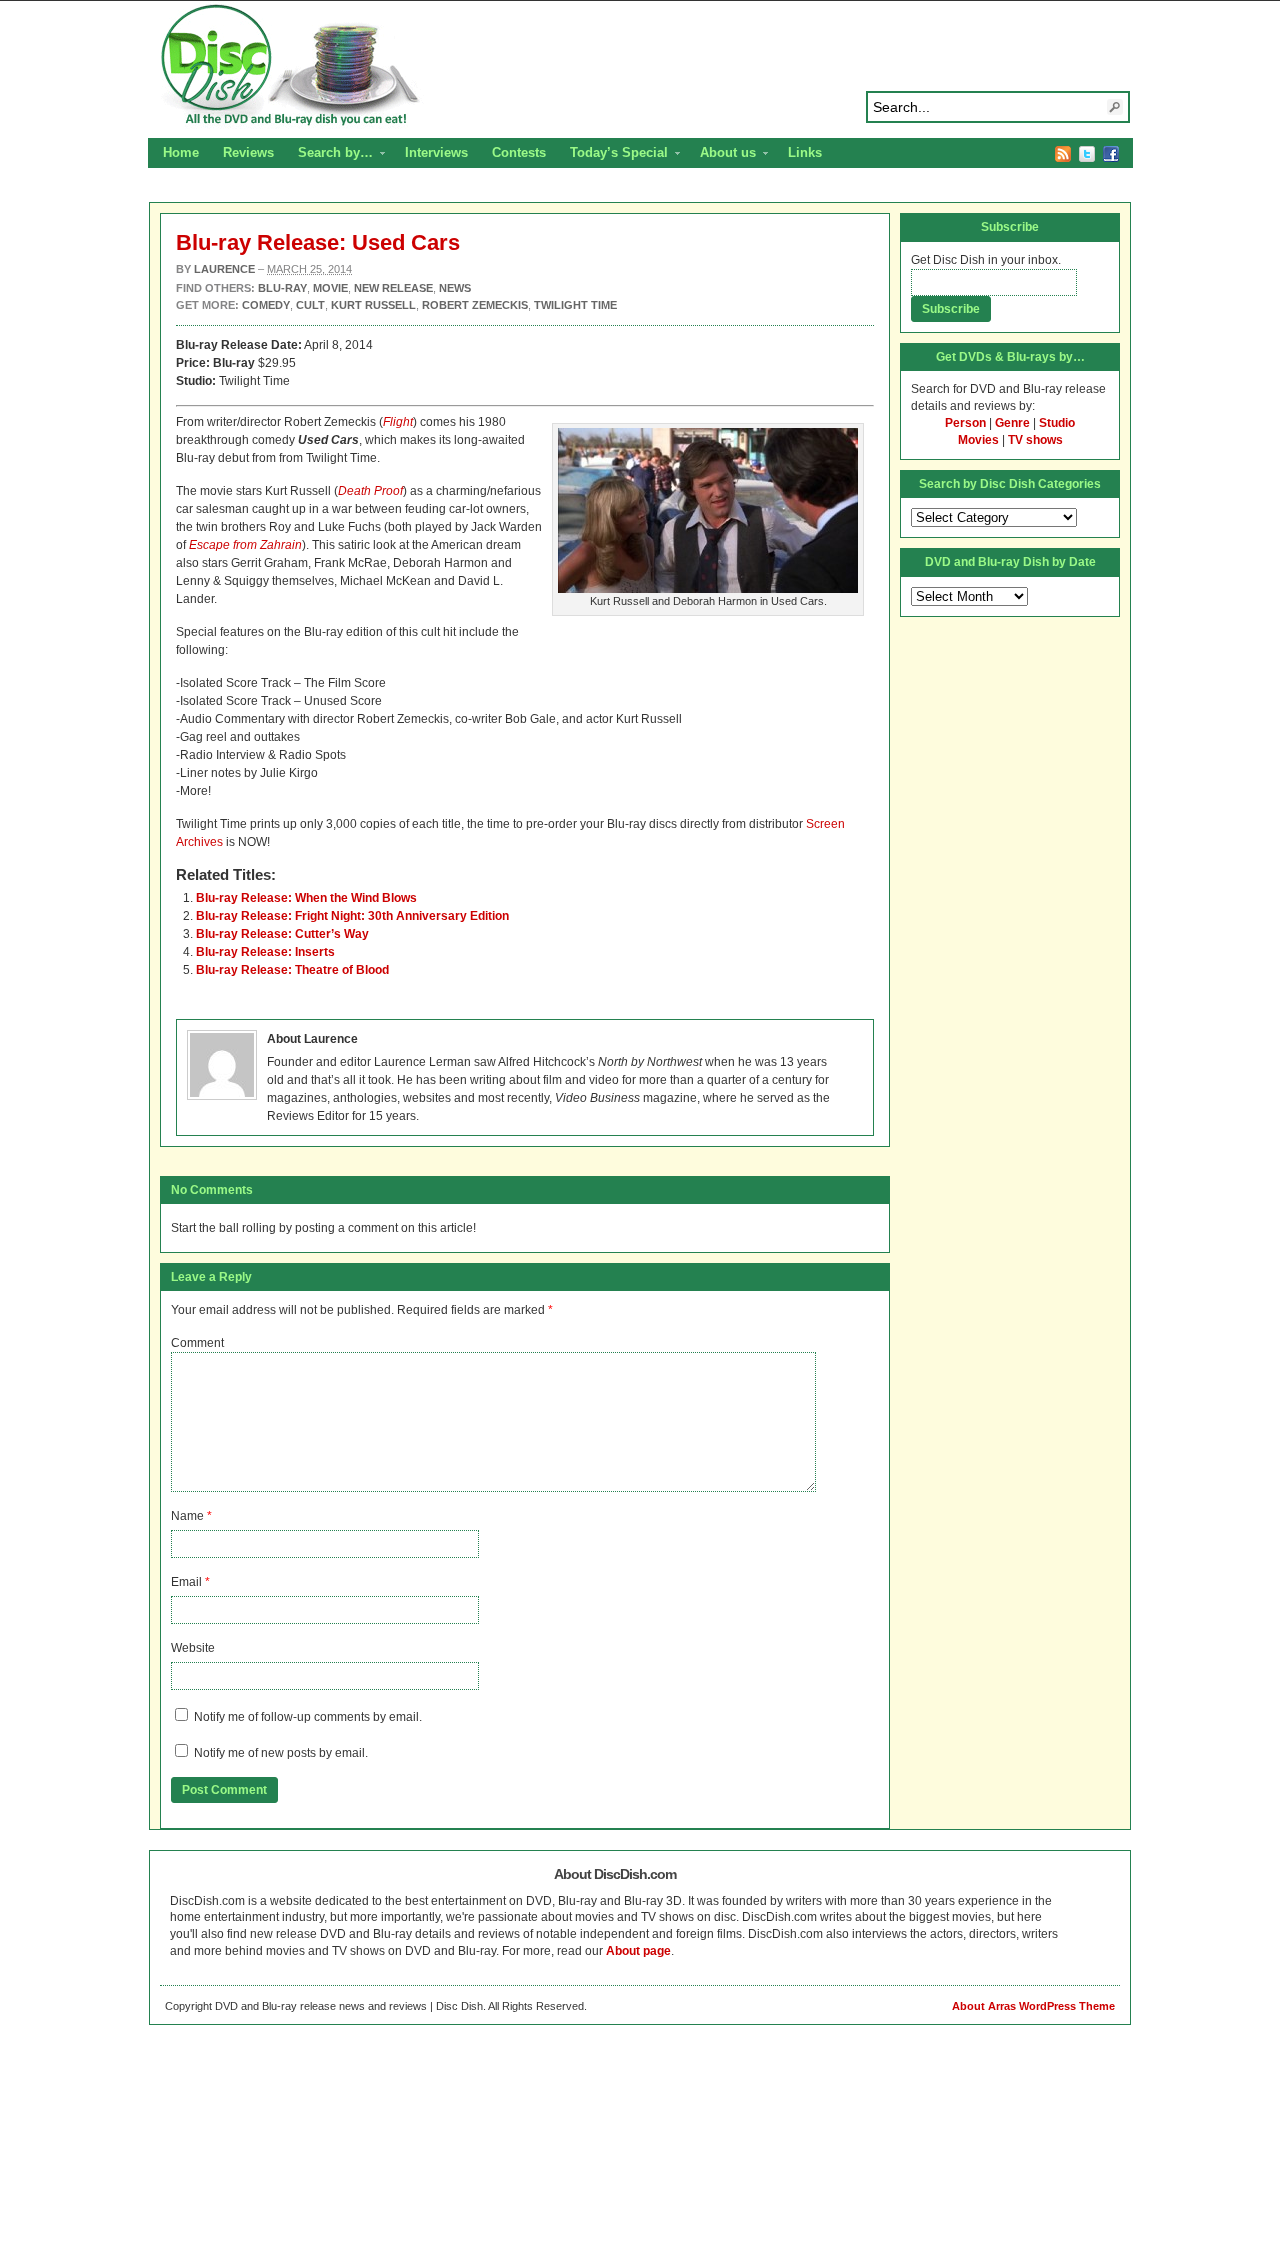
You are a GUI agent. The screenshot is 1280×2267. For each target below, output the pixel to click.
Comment (197, 1343)
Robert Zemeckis (475, 305)
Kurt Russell (373, 305)
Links (805, 152)
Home (181, 152)
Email (186, 1582)
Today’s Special (613, 155)
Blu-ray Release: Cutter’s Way (282, 934)
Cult (310, 305)
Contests (519, 152)
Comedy (266, 305)
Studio (1057, 423)
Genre (1012, 423)
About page (638, 1951)
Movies (978, 440)
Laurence (224, 269)
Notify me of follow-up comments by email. (308, 1717)
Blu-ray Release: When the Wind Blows (306, 898)
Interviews (436, 152)
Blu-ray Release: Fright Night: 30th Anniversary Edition (352, 916)
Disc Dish (640, 66)
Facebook (1111, 154)
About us (722, 155)
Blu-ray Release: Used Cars (318, 242)
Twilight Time (575, 305)
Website (193, 1648)
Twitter (1087, 154)
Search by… (329, 155)
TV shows (1035, 440)
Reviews (248, 152)
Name (187, 1516)
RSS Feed (1063, 154)
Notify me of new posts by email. (281, 1753)
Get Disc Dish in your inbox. (986, 260)
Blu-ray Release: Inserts (265, 952)
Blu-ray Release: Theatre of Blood (292, 970)
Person (965, 423)
